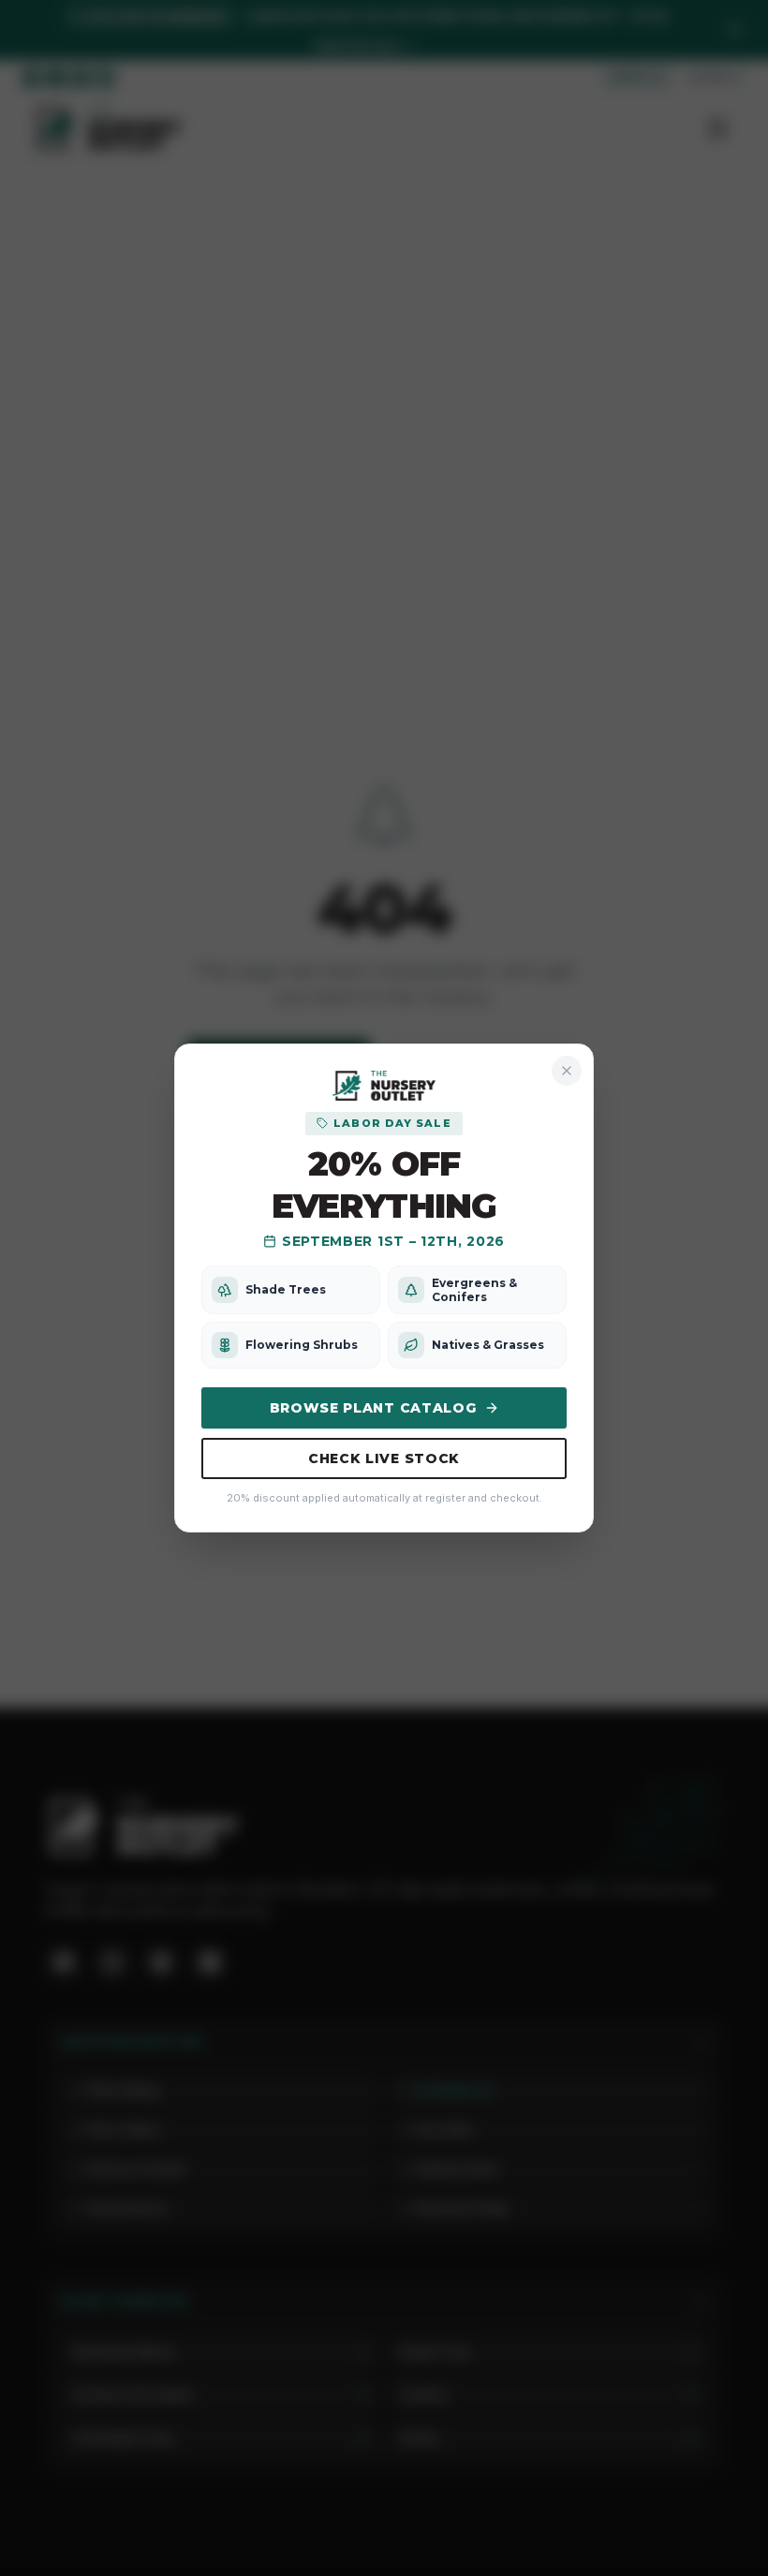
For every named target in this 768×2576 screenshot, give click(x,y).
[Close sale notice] (567, 1071)
